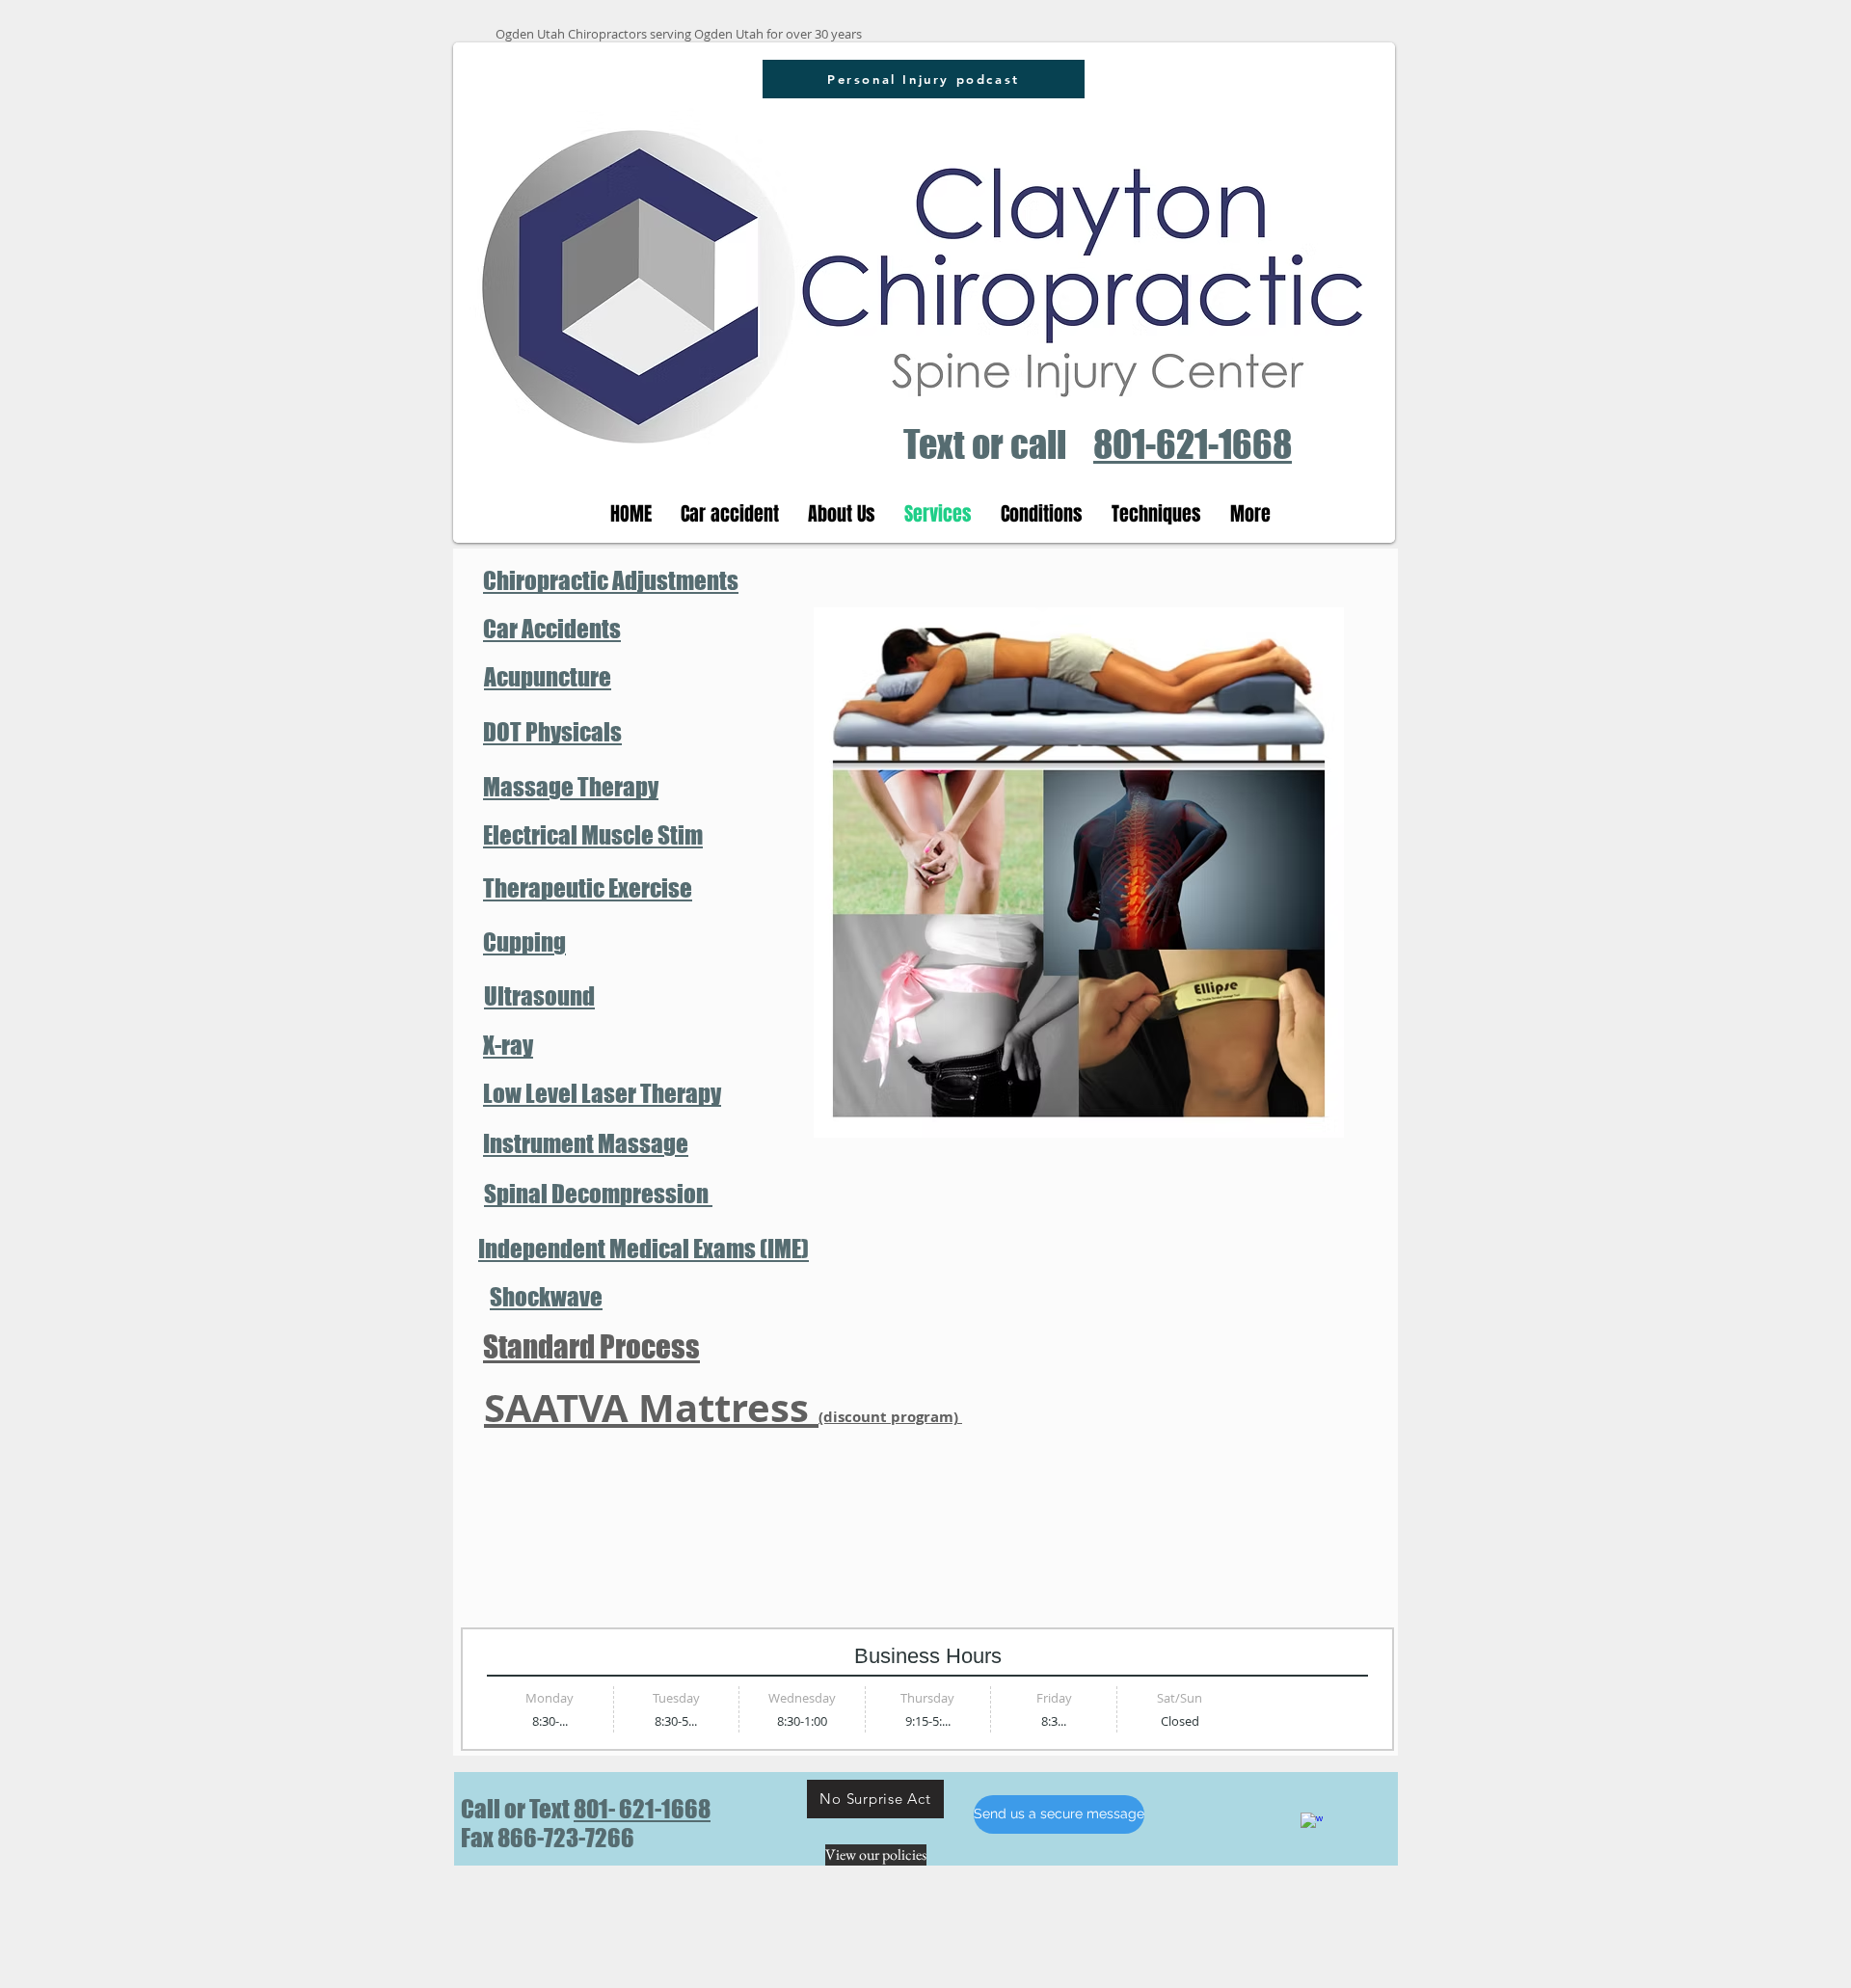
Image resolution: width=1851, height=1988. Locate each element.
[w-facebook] (1312, 1824)
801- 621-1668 (642, 1809)
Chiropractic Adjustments (611, 580)
